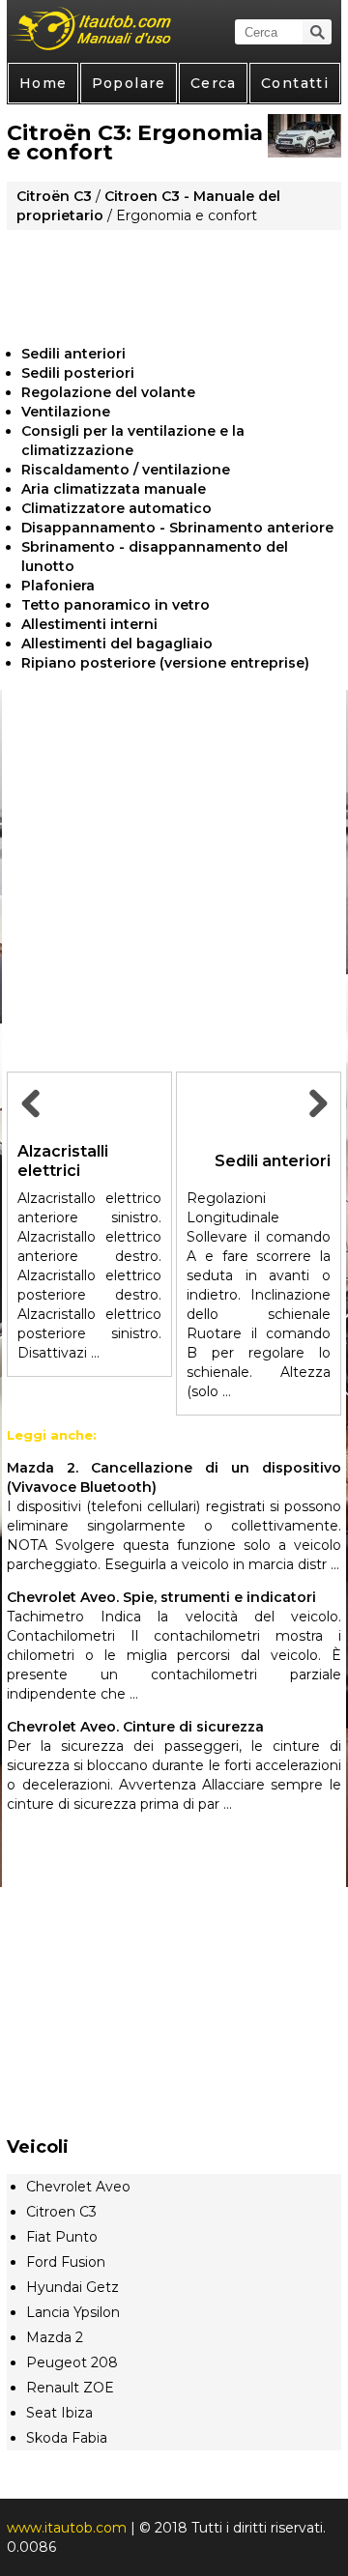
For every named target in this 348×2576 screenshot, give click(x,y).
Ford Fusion (66, 2262)
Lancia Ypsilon (73, 2312)
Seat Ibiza (59, 2413)
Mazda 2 (55, 2337)
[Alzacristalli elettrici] (33, 1125)
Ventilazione (66, 412)
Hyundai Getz (72, 2287)
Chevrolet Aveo (78, 2187)
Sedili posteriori (78, 373)
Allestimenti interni (89, 624)
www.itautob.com (67, 2528)
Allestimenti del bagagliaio (117, 644)
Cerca (214, 83)
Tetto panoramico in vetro (116, 605)
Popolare (129, 83)
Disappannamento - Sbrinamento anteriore (177, 528)
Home (43, 83)
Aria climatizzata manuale (114, 489)
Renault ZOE (70, 2388)
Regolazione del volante (108, 392)
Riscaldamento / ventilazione (126, 470)
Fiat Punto (62, 2237)
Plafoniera (58, 586)
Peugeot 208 (72, 2362)
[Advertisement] (174, 280)
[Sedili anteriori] (315, 1125)
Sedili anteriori (73, 354)
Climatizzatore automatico (116, 508)
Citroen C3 (61, 2212)
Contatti (295, 83)
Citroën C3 (54, 196)
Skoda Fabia (67, 2438)
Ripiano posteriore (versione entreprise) (165, 663)
